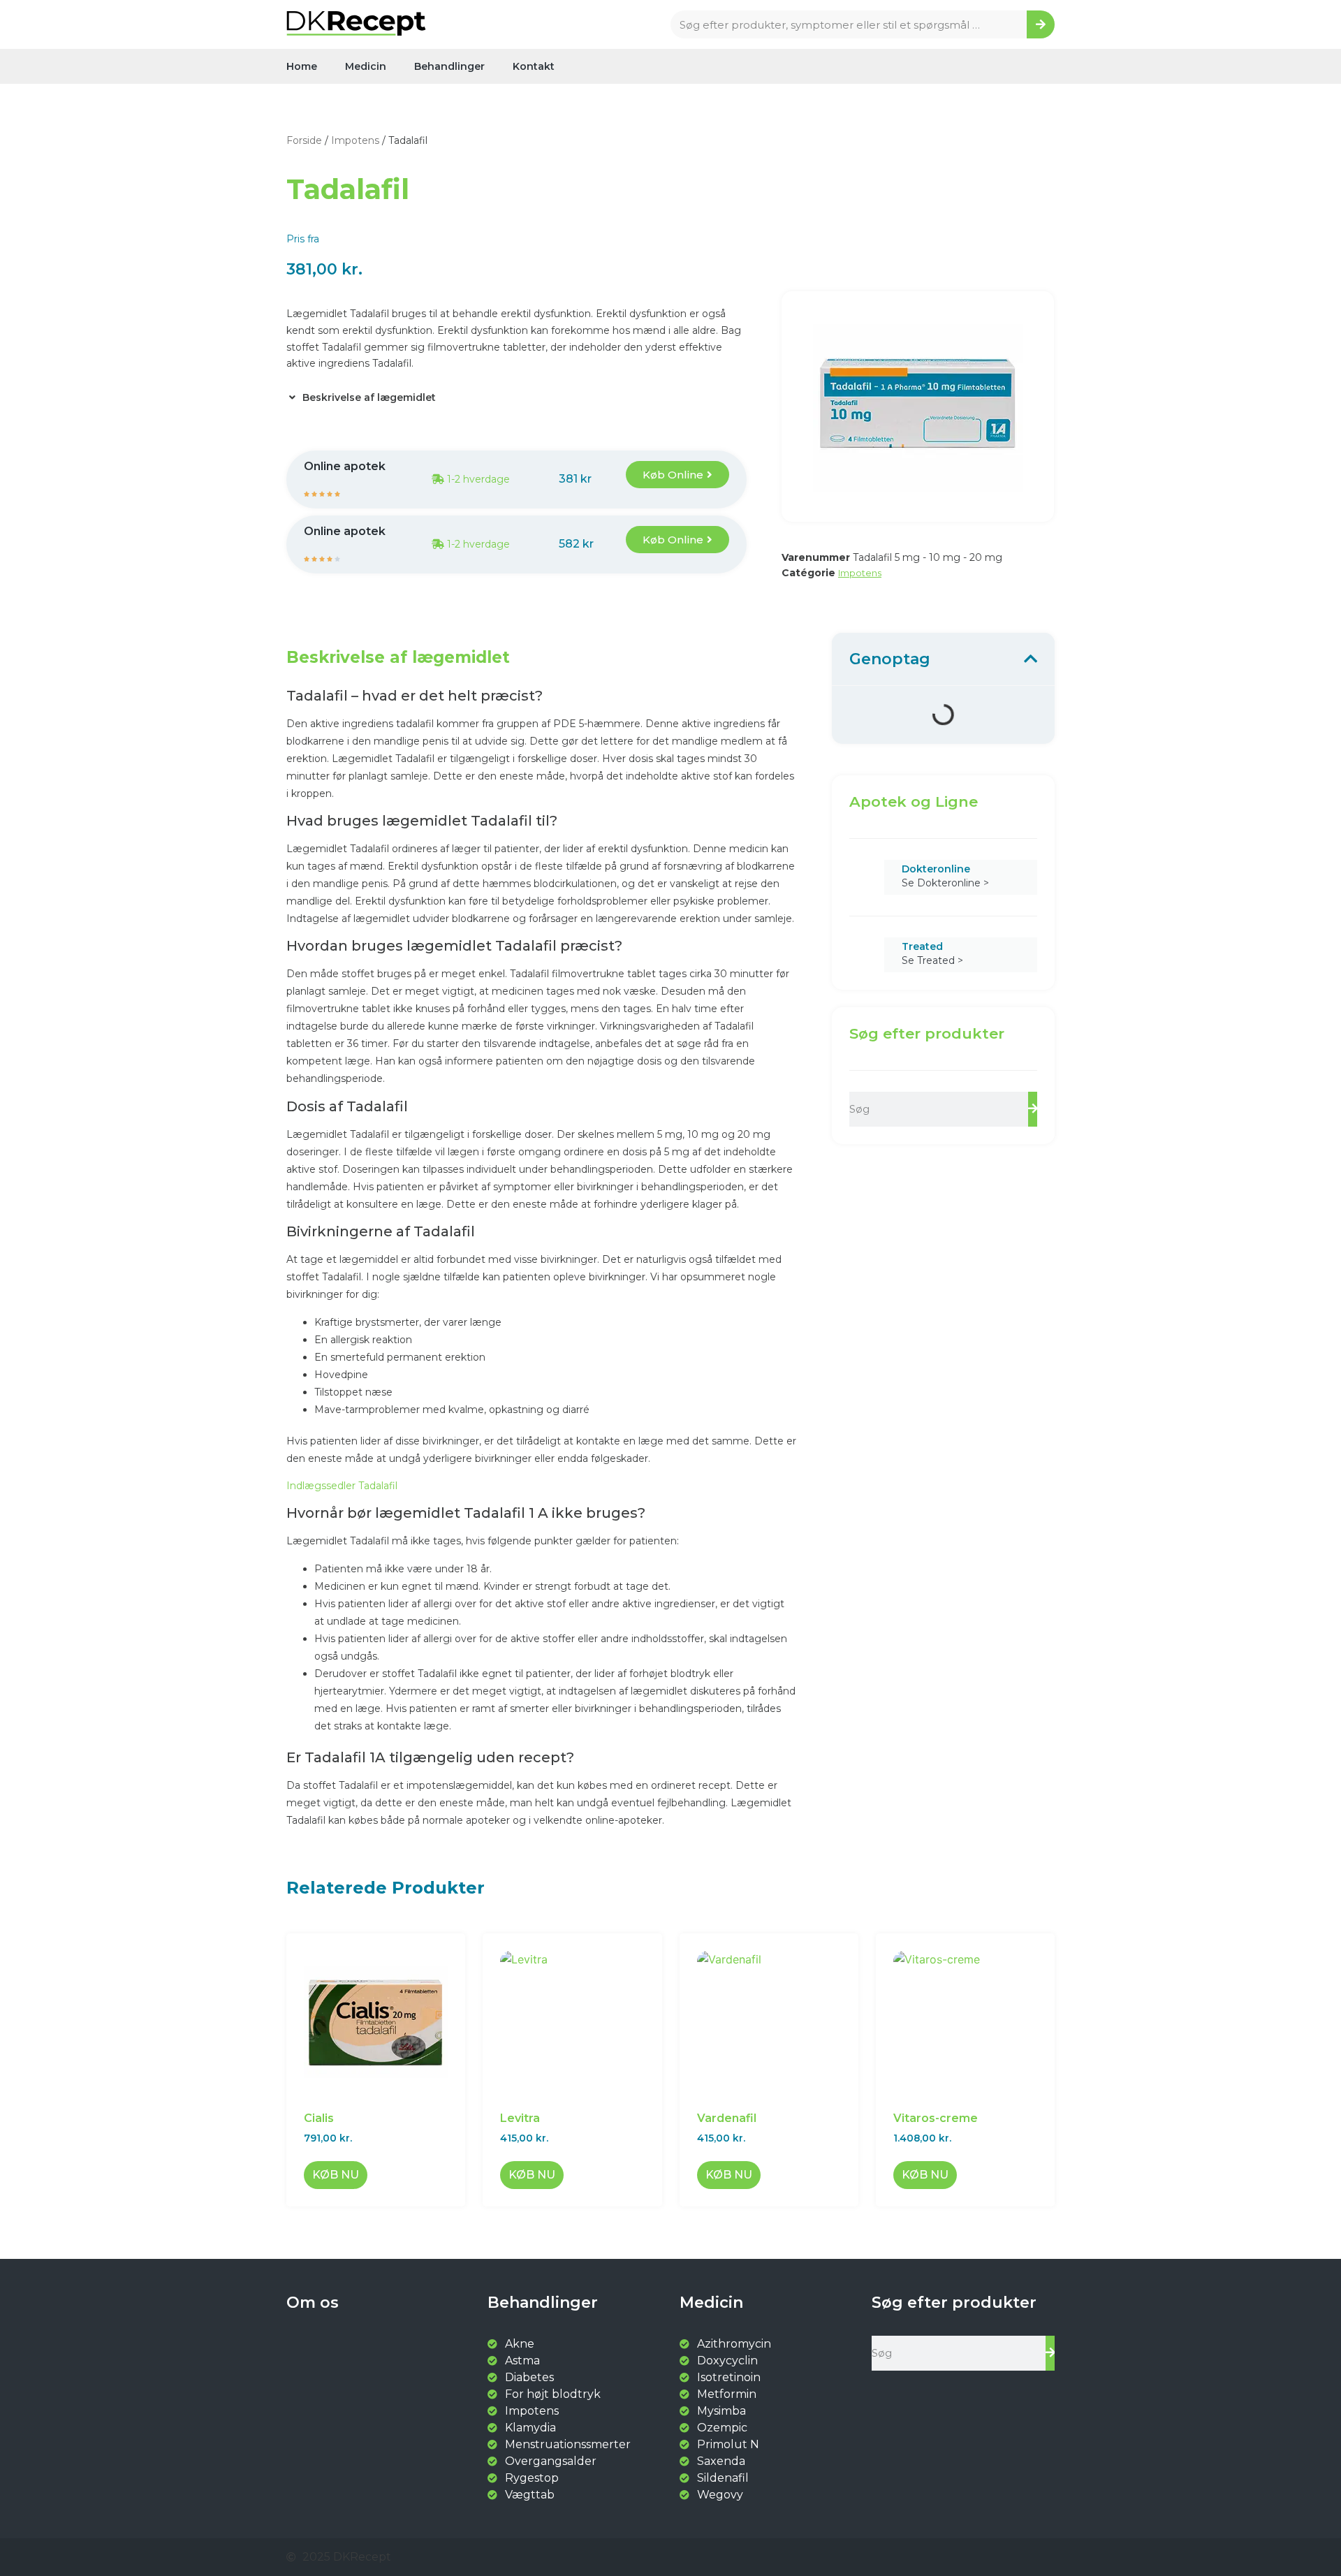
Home (302, 66)
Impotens (355, 140)
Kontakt (534, 66)
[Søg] (1041, 24)
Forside (304, 140)
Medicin (366, 66)
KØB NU (336, 2175)
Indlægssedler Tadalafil (342, 1486)
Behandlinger (449, 66)
